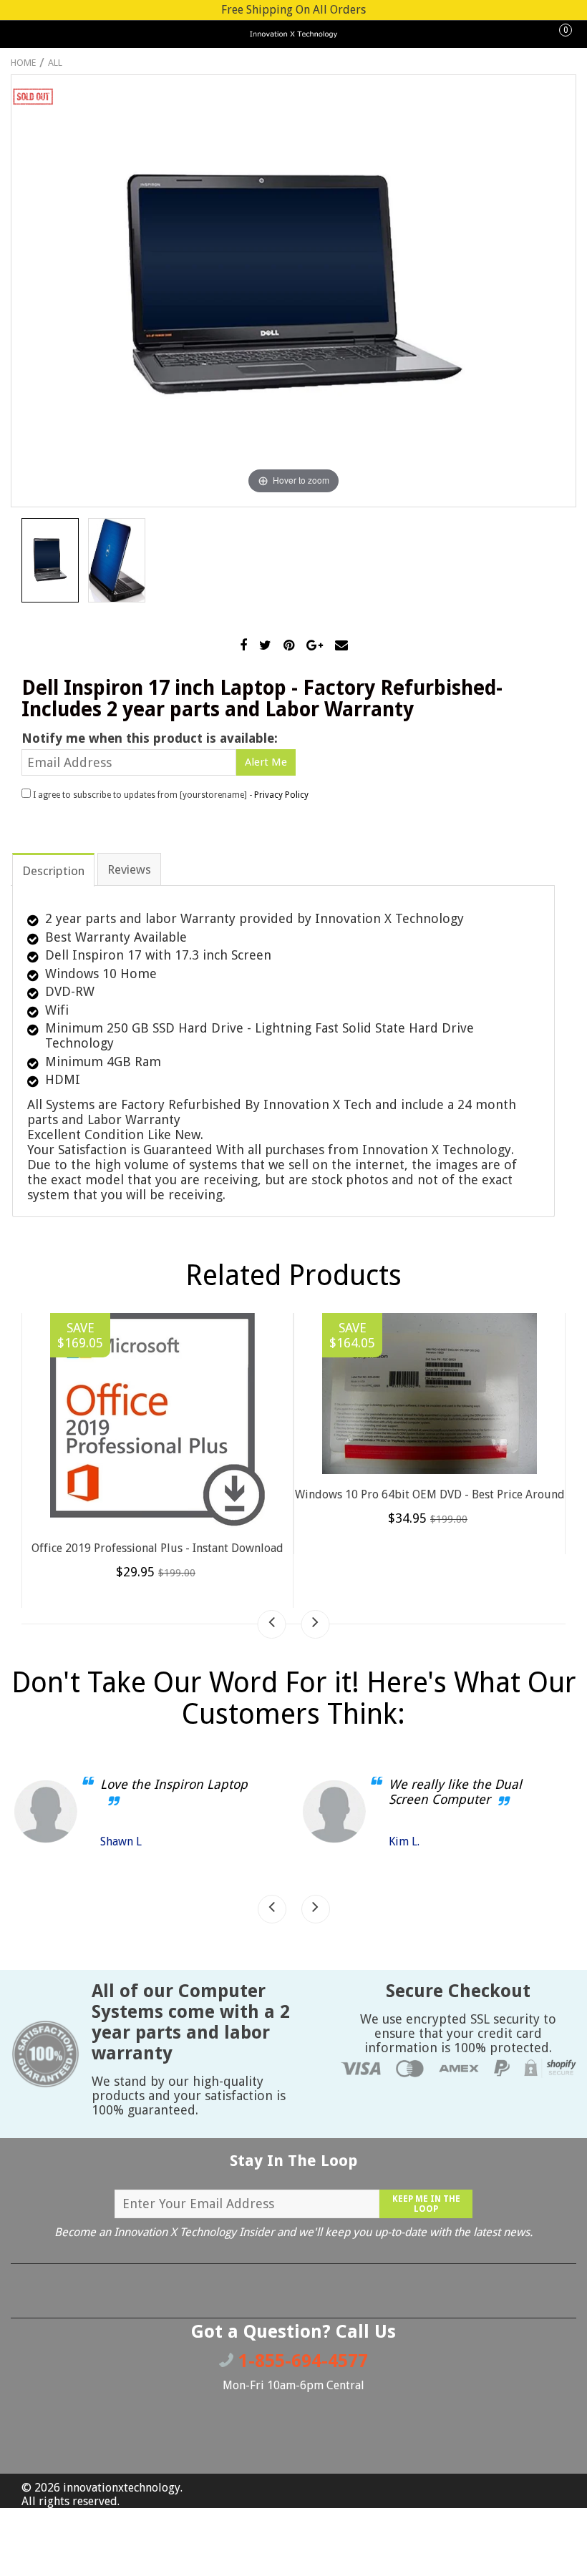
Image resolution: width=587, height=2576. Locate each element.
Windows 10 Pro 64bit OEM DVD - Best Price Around (430, 1494)
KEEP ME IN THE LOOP (426, 2204)
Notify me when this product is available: (150, 738)
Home (23, 63)
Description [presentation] (53, 871)
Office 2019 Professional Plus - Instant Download (157, 1548)
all (55, 63)
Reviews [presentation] (129, 869)
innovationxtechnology (122, 2488)
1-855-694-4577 (301, 2361)
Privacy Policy (281, 795)
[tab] (53, 869)
